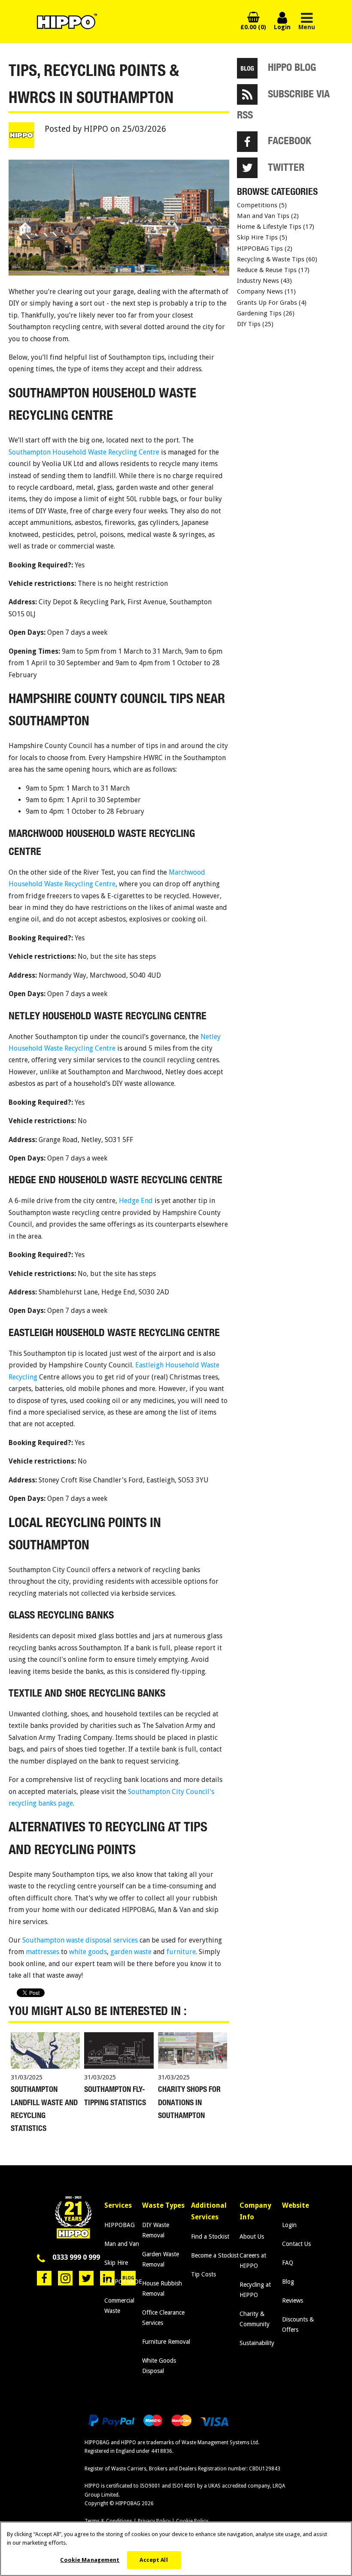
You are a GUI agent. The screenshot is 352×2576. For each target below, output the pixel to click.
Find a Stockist (210, 2237)
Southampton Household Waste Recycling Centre (84, 452)
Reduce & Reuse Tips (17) (273, 270)
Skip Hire (116, 2263)
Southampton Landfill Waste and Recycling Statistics (44, 2109)
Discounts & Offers (298, 2324)
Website (296, 2205)
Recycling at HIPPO (255, 2290)
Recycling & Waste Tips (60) (277, 259)
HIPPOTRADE (123, 2282)
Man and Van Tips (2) (268, 216)
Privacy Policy (154, 2521)
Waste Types (163, 2205)
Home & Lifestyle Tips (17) (276, 227)
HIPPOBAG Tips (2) (265, 249)
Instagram (65, 2278)
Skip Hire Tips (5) (262, 237)
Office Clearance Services (163, 2318)
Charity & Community (255, 2319)
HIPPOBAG (120, 2225)
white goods (88, 1952)
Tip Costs (203, 2274)
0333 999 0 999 (76, 2257)
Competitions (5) (262, 205)
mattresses (42, 1952)
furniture (181, 1952)
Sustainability (257, 2343)
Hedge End (136, 1201)
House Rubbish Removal (162, 2288)
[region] (176, 2549)
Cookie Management (90, 2560)
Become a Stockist (215, 2255)
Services (118, 2205)
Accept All (153, 2560)
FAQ (288, 2263)
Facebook (44, 2278)
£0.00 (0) (253, 27)
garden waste (131, 1952)
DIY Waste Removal (156, 2230)
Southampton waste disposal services (80, 1940)
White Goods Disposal (159, 2366)
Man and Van (122, 2244)
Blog (288, 2282)
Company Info (255, 2211)
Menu (307, 27)
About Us (252, 2237)
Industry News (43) (264, 281)
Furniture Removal (166, 2342)
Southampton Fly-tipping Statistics (115, 2096)
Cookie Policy (192, 2521)
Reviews (293, 2300)
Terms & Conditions (108, 2521)
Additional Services (209, 2211)
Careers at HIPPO (253, 2261)
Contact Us (296, 2244)
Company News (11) (266, 291)
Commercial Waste (119, 2306)
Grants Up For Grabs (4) (272, 303)
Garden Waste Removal (161, 2259)
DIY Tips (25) (255, 324)
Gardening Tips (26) (266, 313)
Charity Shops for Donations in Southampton (189, 2102)
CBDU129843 (265, 2469)
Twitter (86, 2278)
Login (282, 22)
